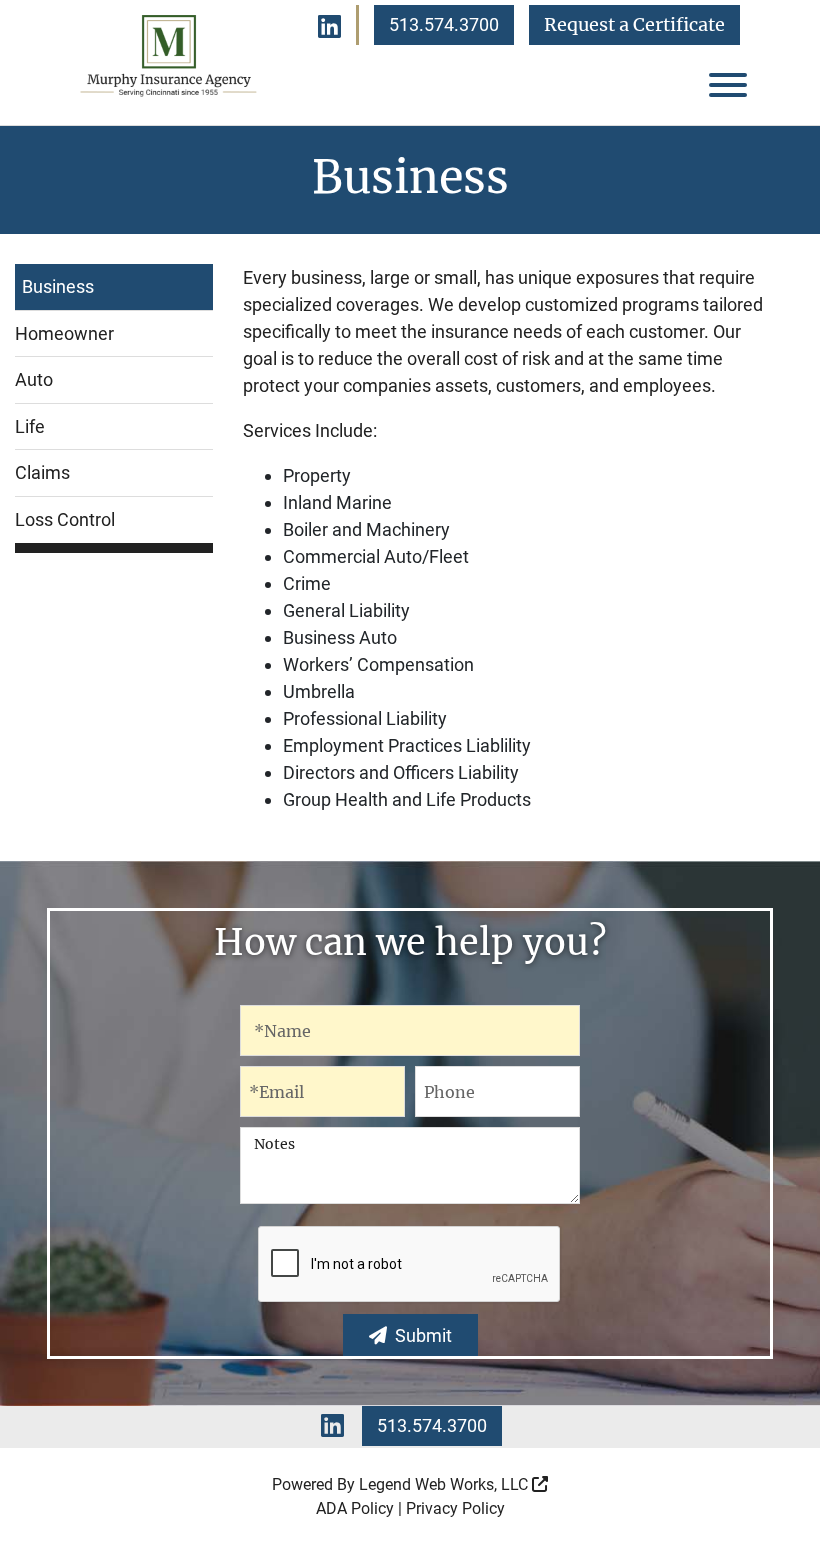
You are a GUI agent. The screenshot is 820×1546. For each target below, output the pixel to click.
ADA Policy (355, 1508)
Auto (34, 379)
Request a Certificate (634, 24)
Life (30, 426)
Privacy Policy (455, 1508)
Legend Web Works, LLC (445, 1484)
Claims (42, 472)
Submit (423, 1335)
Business (58, 286)
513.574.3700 (444, 24)
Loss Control (65, 519)
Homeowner (64, 333)
